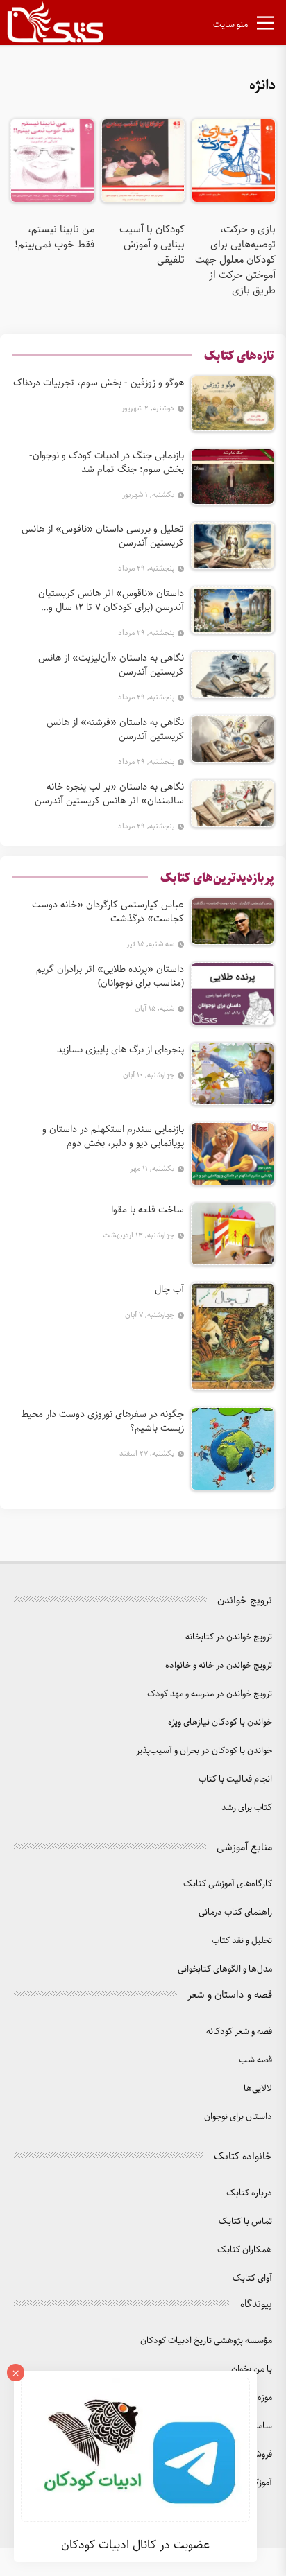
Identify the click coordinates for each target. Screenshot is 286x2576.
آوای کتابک (252, 2278)
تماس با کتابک (245, 2221)
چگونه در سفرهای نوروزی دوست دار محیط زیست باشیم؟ (102, 1421)
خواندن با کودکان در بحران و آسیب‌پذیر (204, 1751)
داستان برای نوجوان (238, 2117)
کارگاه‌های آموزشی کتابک (228, 1884)
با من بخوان (252, 2369)
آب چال (169, 1289)
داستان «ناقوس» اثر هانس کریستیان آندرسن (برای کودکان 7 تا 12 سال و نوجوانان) (111, 600)
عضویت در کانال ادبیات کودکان (135, 2545)
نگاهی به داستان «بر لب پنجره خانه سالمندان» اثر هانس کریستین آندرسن (109, 794)
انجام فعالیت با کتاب (235, 1779)
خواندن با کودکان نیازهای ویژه (220, 1722)
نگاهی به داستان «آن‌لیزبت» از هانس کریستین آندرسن (111, 665)
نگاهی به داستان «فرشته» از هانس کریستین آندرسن (115, 729)
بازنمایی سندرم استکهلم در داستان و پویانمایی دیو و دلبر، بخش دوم (113, 1136)
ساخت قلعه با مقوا (148, 1210)
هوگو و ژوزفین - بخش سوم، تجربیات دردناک (99, 383)
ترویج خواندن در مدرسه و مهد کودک (210, 1694)
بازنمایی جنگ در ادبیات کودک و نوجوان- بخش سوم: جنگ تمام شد (107, 462)
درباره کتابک (249, 2193)
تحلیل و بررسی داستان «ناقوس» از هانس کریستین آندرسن (103, 536)
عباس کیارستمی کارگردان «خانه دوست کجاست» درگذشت (108, 912)
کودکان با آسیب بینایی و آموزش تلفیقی (152, 245)
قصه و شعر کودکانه (239, 2031)
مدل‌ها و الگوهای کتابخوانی (225, 1969)
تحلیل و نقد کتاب (242, 1941)
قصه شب (255, 2060)
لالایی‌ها (258, 2088)
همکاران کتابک (245, 2250)
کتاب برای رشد (247, 1808)
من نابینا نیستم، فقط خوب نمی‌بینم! (54, 237)
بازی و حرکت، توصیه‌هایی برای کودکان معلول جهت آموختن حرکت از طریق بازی (235, 260)
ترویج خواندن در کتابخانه (229, 1637)
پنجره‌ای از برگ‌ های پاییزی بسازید (120, 1050)
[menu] (265, 26)
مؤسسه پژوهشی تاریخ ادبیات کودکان (206, 2341)
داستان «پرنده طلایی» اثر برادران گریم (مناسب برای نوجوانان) (110, 976)
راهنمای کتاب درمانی (235, 1912)
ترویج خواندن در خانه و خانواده (219, 1665)
